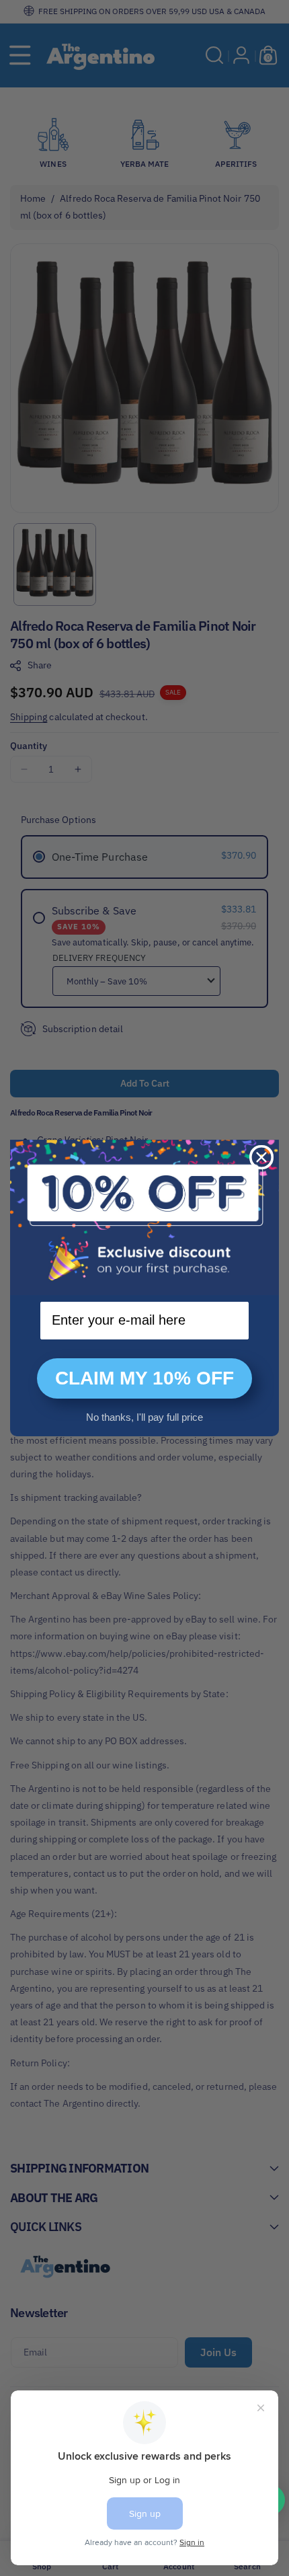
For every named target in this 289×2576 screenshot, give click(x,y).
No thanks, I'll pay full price (144, 1417)
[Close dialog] (261, 1157)
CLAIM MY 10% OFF (144, 1378)
